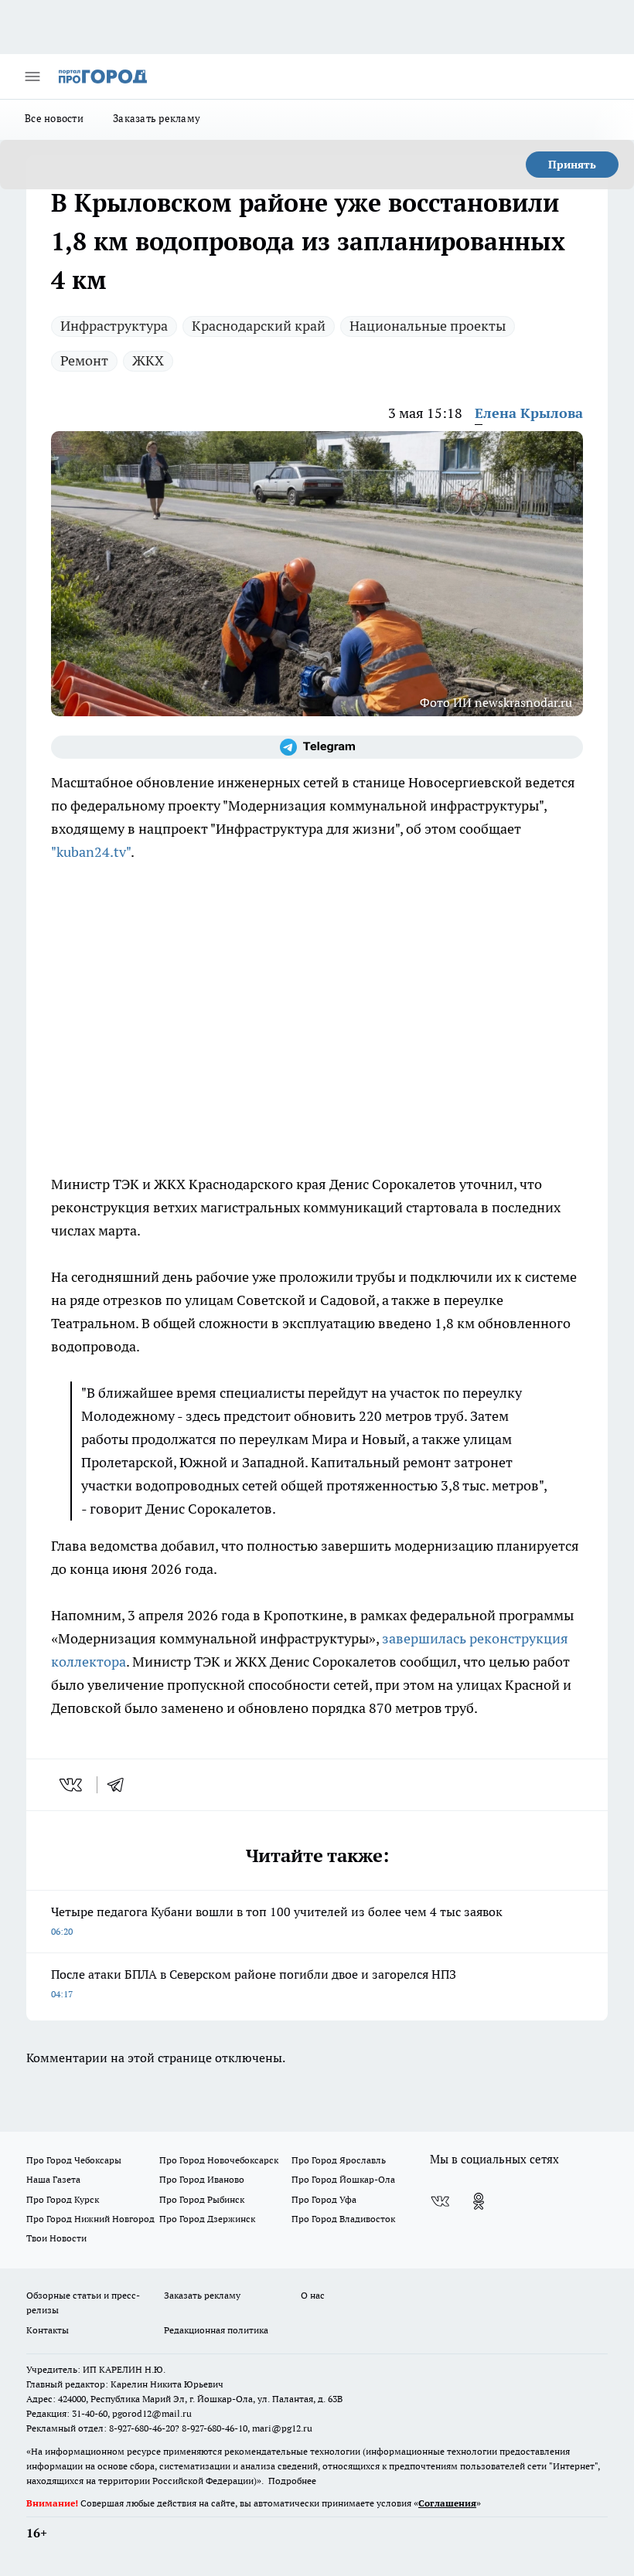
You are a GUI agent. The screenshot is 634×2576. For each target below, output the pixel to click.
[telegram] (121, 1785)
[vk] (72, 1785)
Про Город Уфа (324, 2199)
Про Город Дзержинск (207, 2219)
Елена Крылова (529, 413)
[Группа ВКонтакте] (440, 2201)
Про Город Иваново (202, 2179)
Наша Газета (53, 2179)
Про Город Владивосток (343, 2219)
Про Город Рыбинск (202, 2199)
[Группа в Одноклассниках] (479, 2201)
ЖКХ (148, 360)
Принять (572, 165)
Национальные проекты (428, 326)
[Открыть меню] (32, 76)
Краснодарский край (259, 326)
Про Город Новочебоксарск (219, 2160)
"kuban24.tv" (91, 852)
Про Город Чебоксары (74, 2160)
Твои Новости (56, 2238)
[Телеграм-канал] (317, 747)
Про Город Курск (63, 2199)
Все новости (54, 118)
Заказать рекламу (157, 118)
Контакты (48, 2330)
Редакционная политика (216, 2330)
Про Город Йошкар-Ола (343, 2179)
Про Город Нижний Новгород (90, 2219)
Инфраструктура (114, 326)
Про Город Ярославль (339, 2160)
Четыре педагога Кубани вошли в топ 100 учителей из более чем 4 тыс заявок (277, 1920)
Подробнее (292, 2481)
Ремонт (84, 360)
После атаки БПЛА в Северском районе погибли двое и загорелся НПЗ (254, 1983)
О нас (313, 2295)
